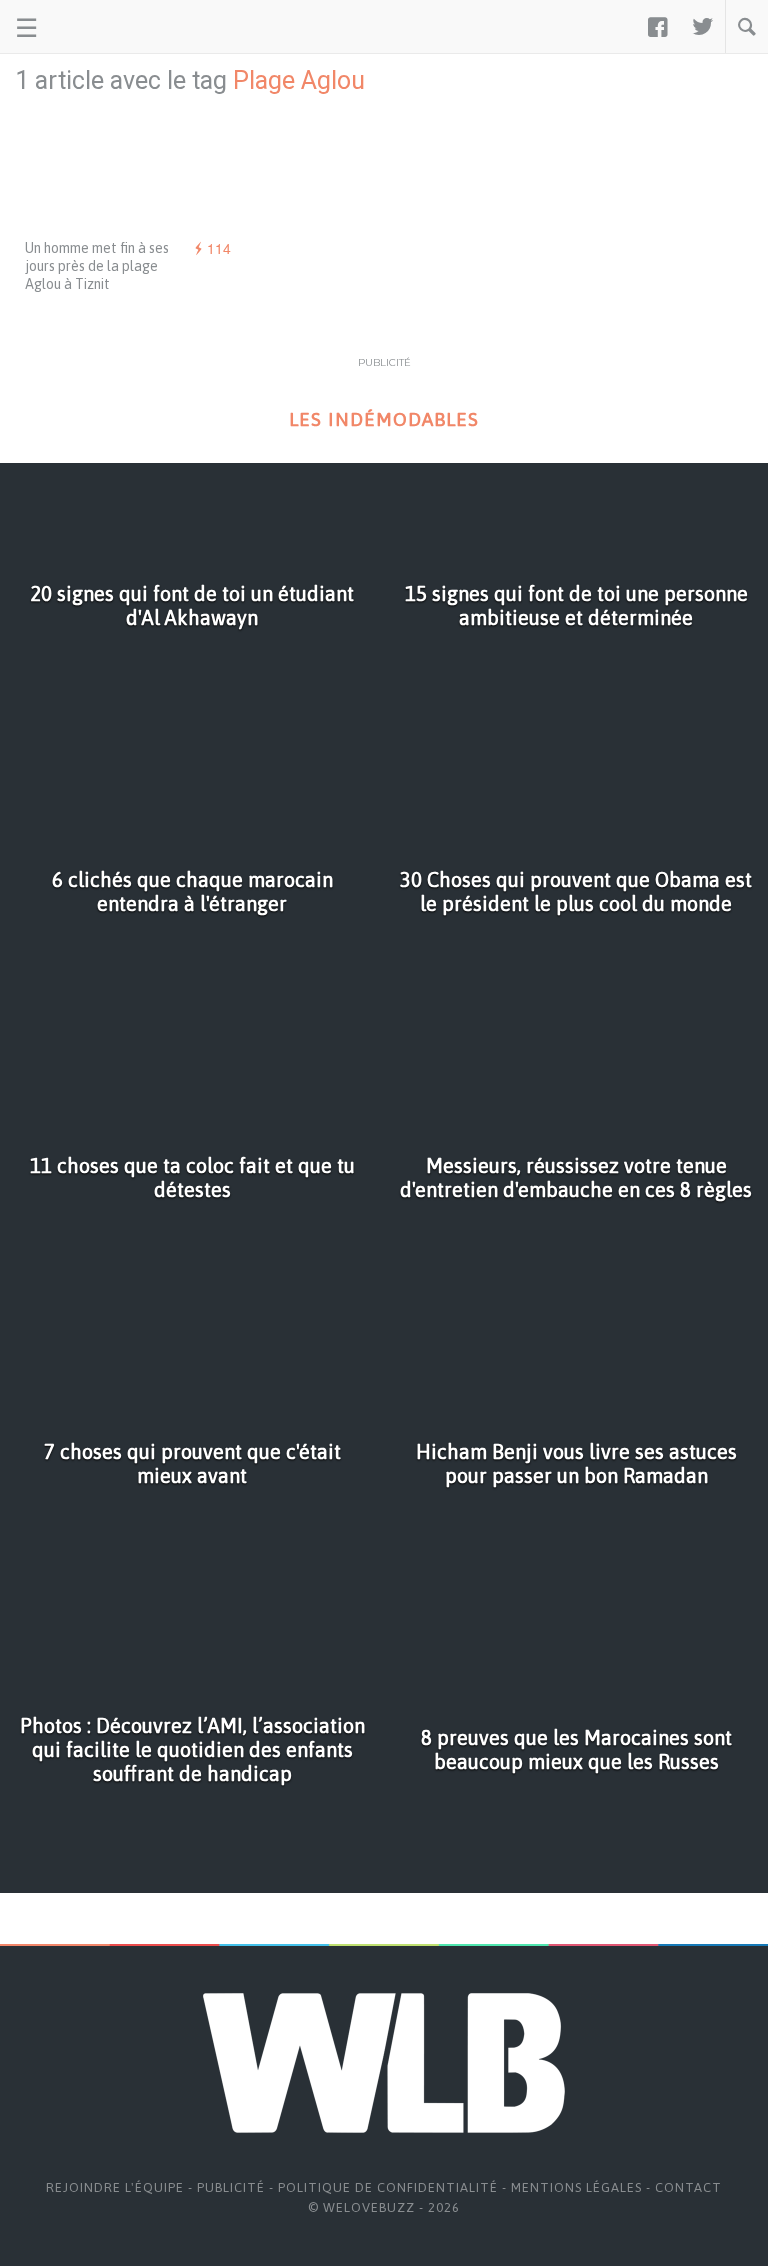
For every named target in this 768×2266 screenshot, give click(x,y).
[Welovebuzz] (91, 27)
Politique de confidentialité (388, 2187)
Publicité (231, 2187)
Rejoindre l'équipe (115, 2187)
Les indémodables (384, 419)
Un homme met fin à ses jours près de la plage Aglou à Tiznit (97, 266)
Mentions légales (576, 2187)
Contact (688, 2187)
